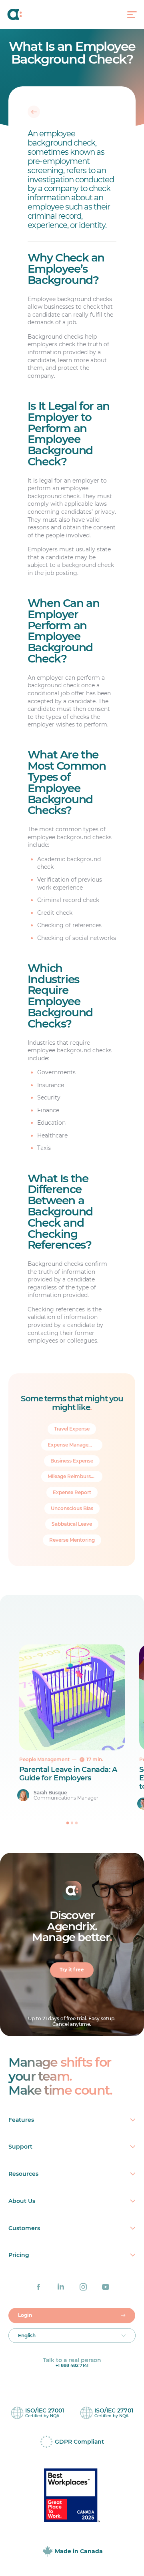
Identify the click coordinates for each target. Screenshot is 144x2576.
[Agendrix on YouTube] (106, 2287)
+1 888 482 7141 (72, 2365)
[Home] (23, 14)
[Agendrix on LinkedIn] (61, 2287)
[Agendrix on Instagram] (83, 2287)
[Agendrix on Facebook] (38, 2287)
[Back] (34, 112)
